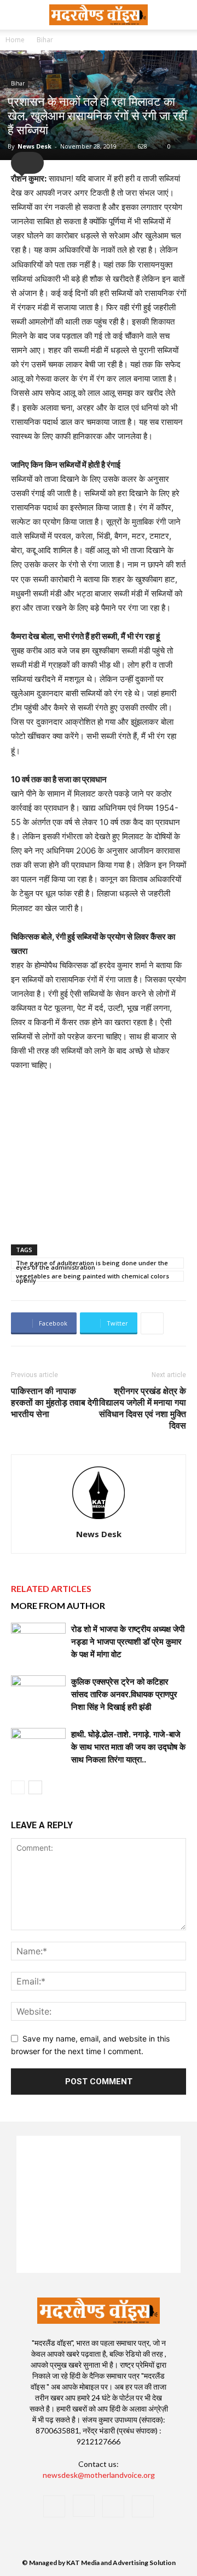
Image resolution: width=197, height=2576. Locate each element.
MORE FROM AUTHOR (58, 1605)
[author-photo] (99, 1519)
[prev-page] (18, 1787)
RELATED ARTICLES (51, 1588)
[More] (152, 1323)
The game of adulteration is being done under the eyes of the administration (92, 1264)
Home (15, 40)
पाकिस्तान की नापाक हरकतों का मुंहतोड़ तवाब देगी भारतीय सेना (55, 1402)
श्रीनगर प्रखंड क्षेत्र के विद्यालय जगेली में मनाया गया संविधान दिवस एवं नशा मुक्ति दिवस (143, 1408)
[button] (182, 15)
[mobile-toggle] (19, 15)
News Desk (34, 146)
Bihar (45, 40)
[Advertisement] (99, 1156)
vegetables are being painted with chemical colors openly (92, 1277)
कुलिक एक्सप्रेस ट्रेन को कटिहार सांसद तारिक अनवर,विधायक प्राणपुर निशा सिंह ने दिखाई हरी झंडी (124, 1694)
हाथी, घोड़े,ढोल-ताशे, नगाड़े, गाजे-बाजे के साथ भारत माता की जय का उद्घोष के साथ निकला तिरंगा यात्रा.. (128, 1747)
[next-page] (35, 1787)
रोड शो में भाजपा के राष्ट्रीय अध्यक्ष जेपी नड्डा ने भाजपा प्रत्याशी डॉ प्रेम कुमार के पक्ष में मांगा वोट (128, 1641)
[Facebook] (54, 2506)
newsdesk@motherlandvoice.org (99, 2475)
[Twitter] (113, 2506)
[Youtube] (143, 2506)
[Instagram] (84, 2506)
